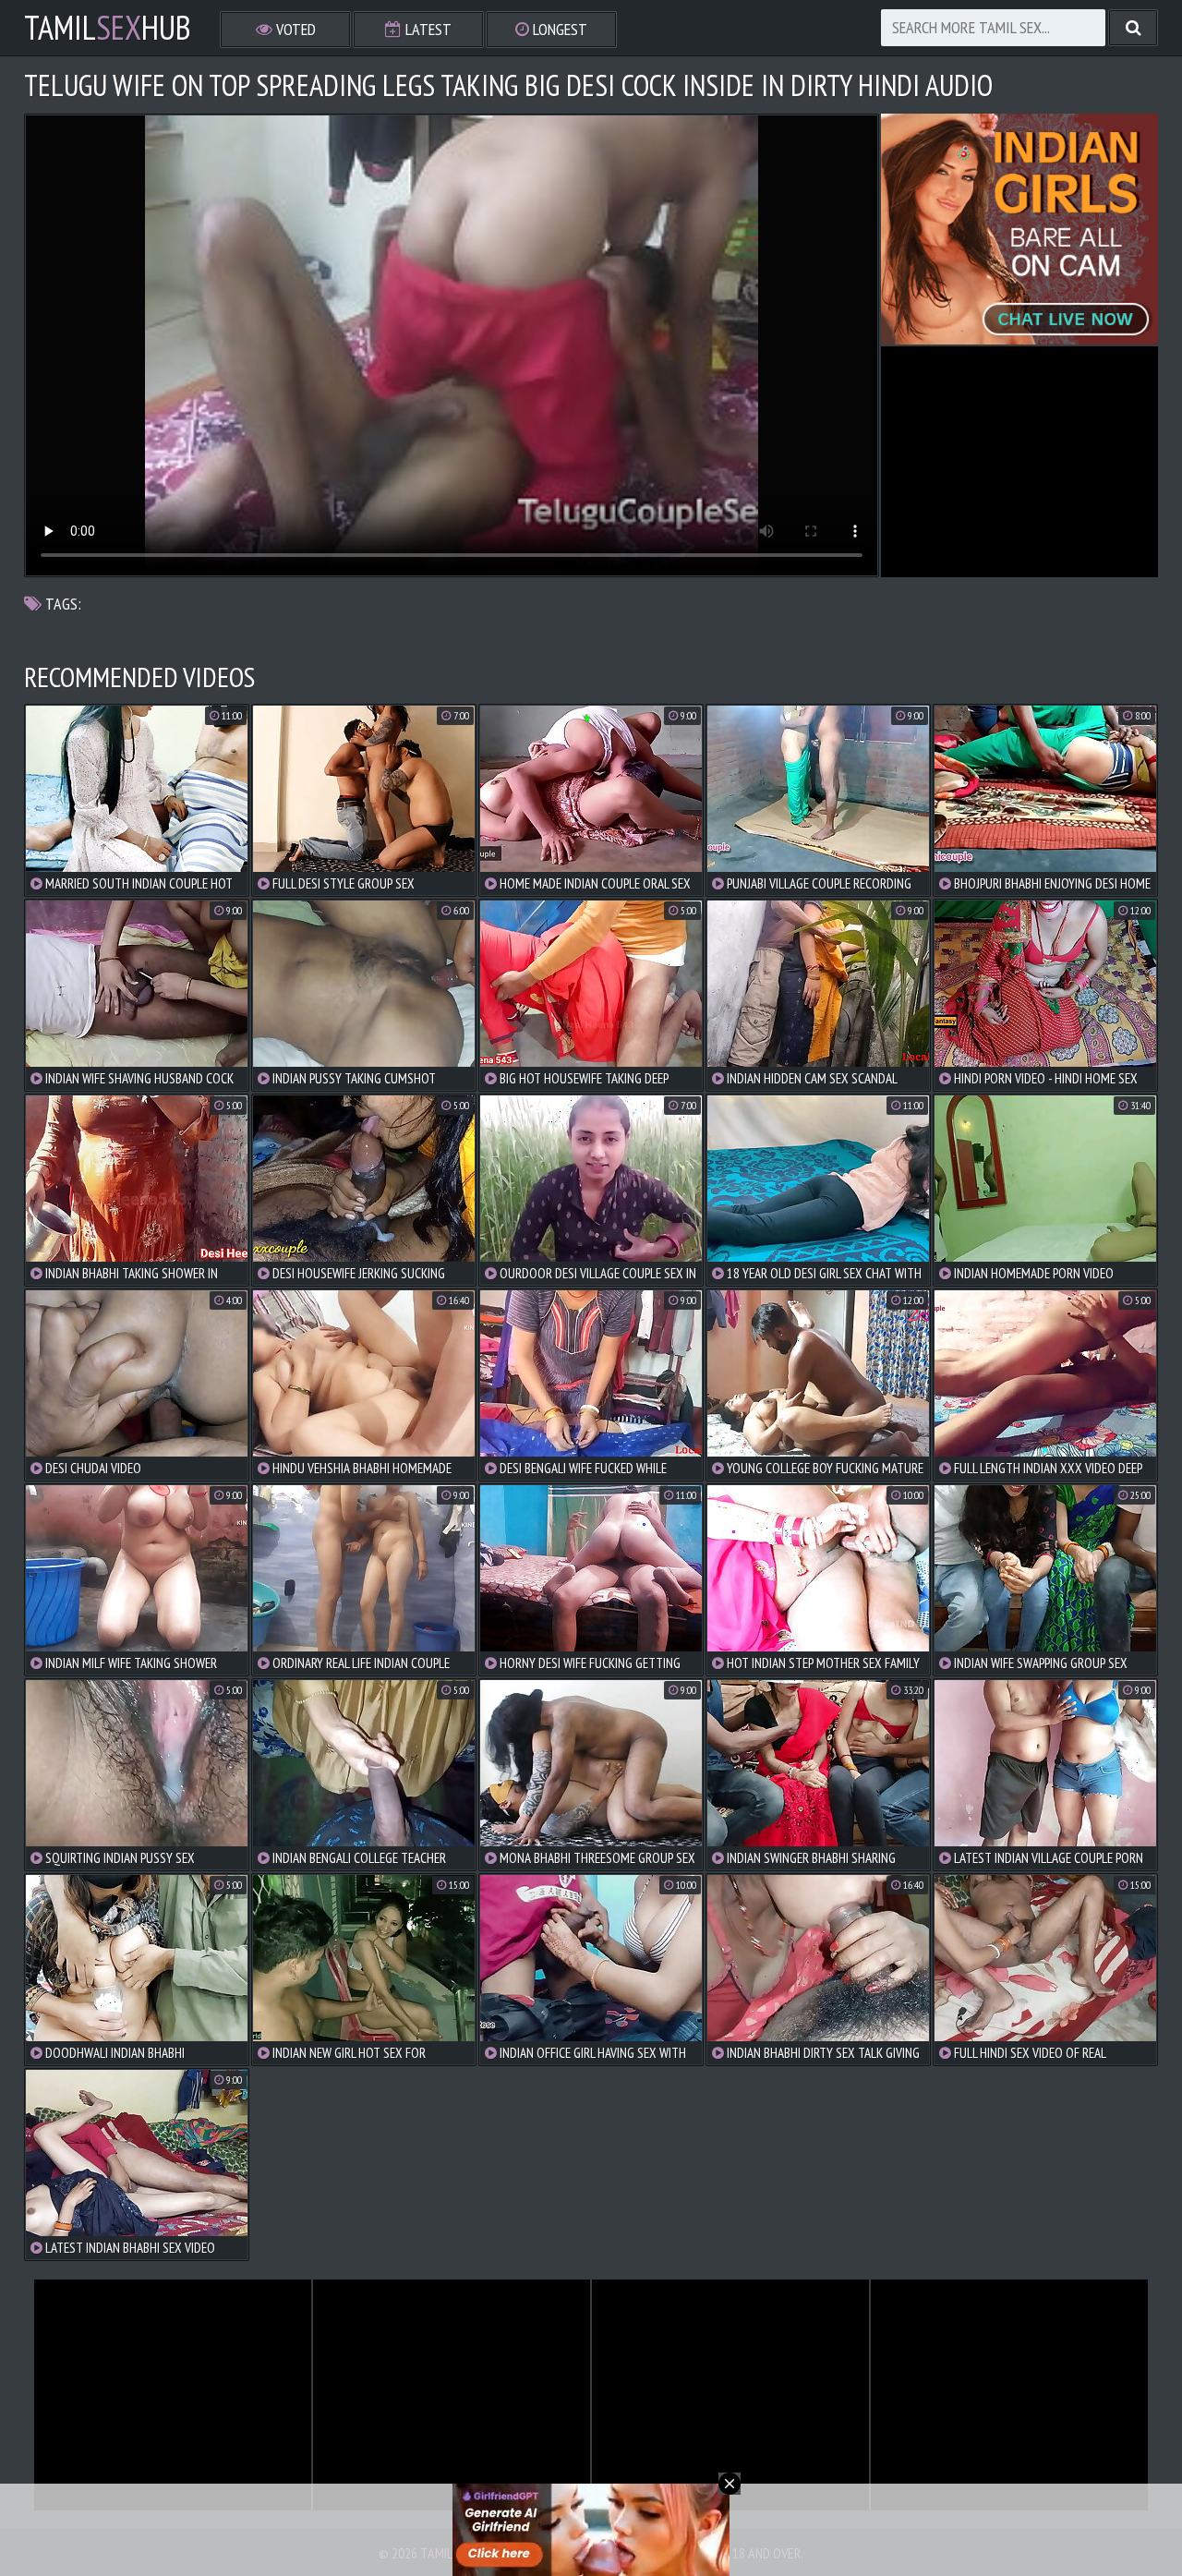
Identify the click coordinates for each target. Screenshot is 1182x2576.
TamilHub (108, 28)
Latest (427, 29)
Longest (558, 29)
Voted (294, 29)
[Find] (1133, 28)
